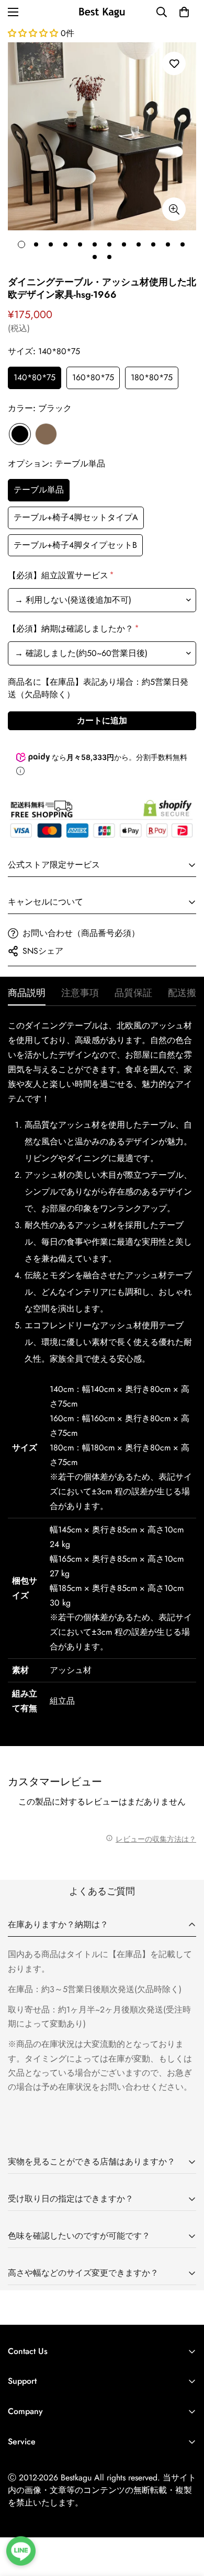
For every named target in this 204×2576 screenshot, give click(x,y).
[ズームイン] (174, 209)
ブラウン (46, 434)
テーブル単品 (39, 490)
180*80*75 (152, 377)
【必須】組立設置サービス (60, 575)
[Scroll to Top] (185, 2521)
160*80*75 (93, 377)
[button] (184, 12)
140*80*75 (35, 377)
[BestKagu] (102, 12)
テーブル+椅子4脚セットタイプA (76, 517)
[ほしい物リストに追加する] (174, 63)
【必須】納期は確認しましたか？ (72, 629)
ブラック (20, 434)
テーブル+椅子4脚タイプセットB (75, 545)
